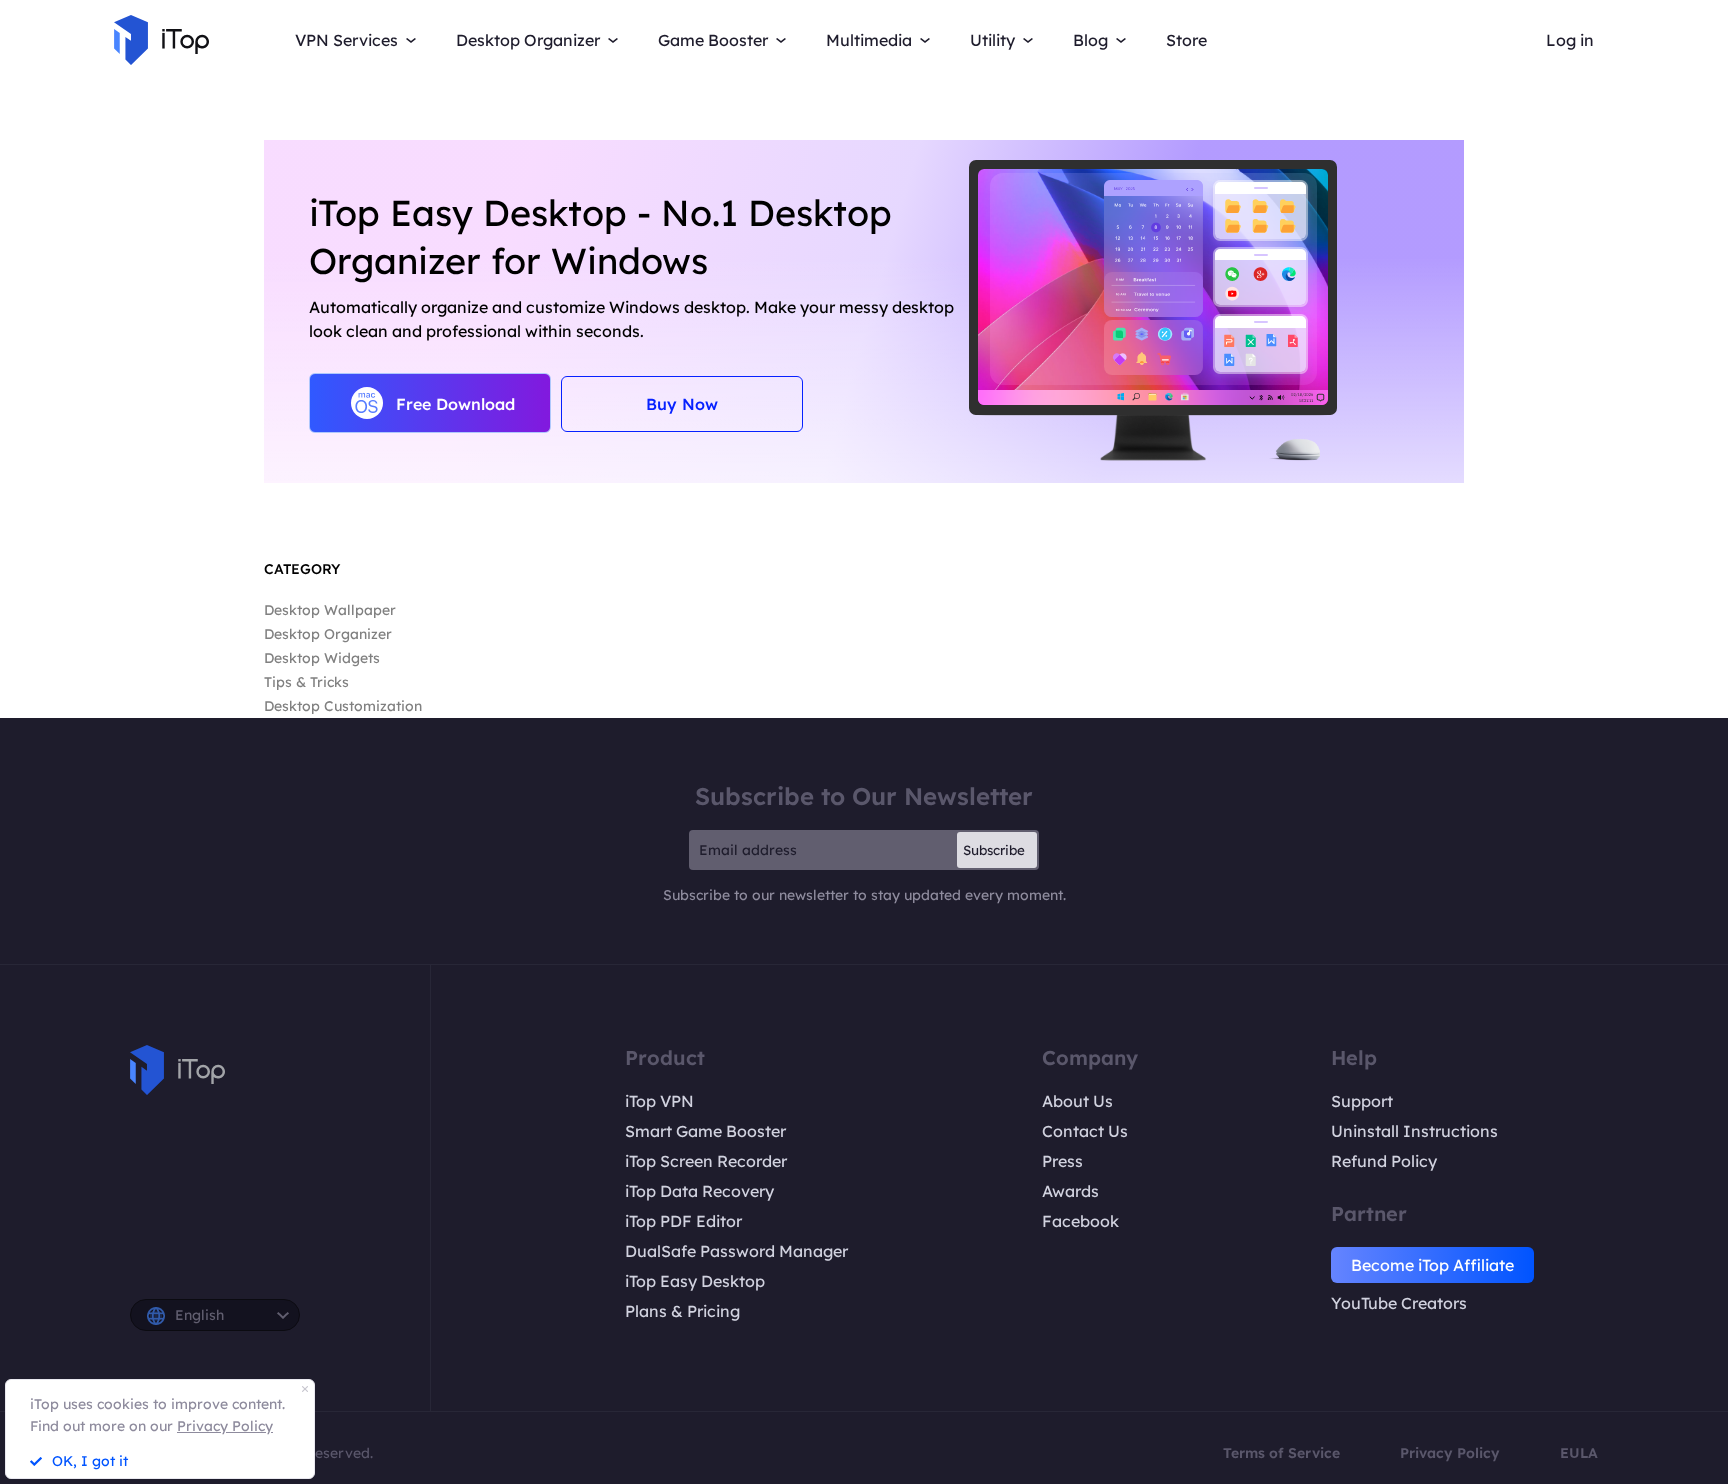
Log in (1570, 40)
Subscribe (994, 850)
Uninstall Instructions (1414, 1131)
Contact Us (1085, 1131)
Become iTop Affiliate (1432, 1265)
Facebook (1080, 1221)
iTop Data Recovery (699, 1191)
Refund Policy (1384, 1161)
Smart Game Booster (705, 1131)
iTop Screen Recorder (706, 1161)
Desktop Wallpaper (330, 610)
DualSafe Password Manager (736, 1251)
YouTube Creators (1399, 1303)
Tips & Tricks (306, 682)
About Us (1077, 1101)
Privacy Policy (1450, 1453)
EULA (1579, 1453)
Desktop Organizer (328, 634)
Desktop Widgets (322, 658)
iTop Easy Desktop (695, 1281)
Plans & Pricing (682, 1311)
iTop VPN (659, 1101)
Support (1362, 1101)
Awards (1070, 1191)
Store (1186, 40)
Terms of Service (1281, 1453)
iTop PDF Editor (683, 1221)
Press (1062, 1161)
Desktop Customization (343, 706)
